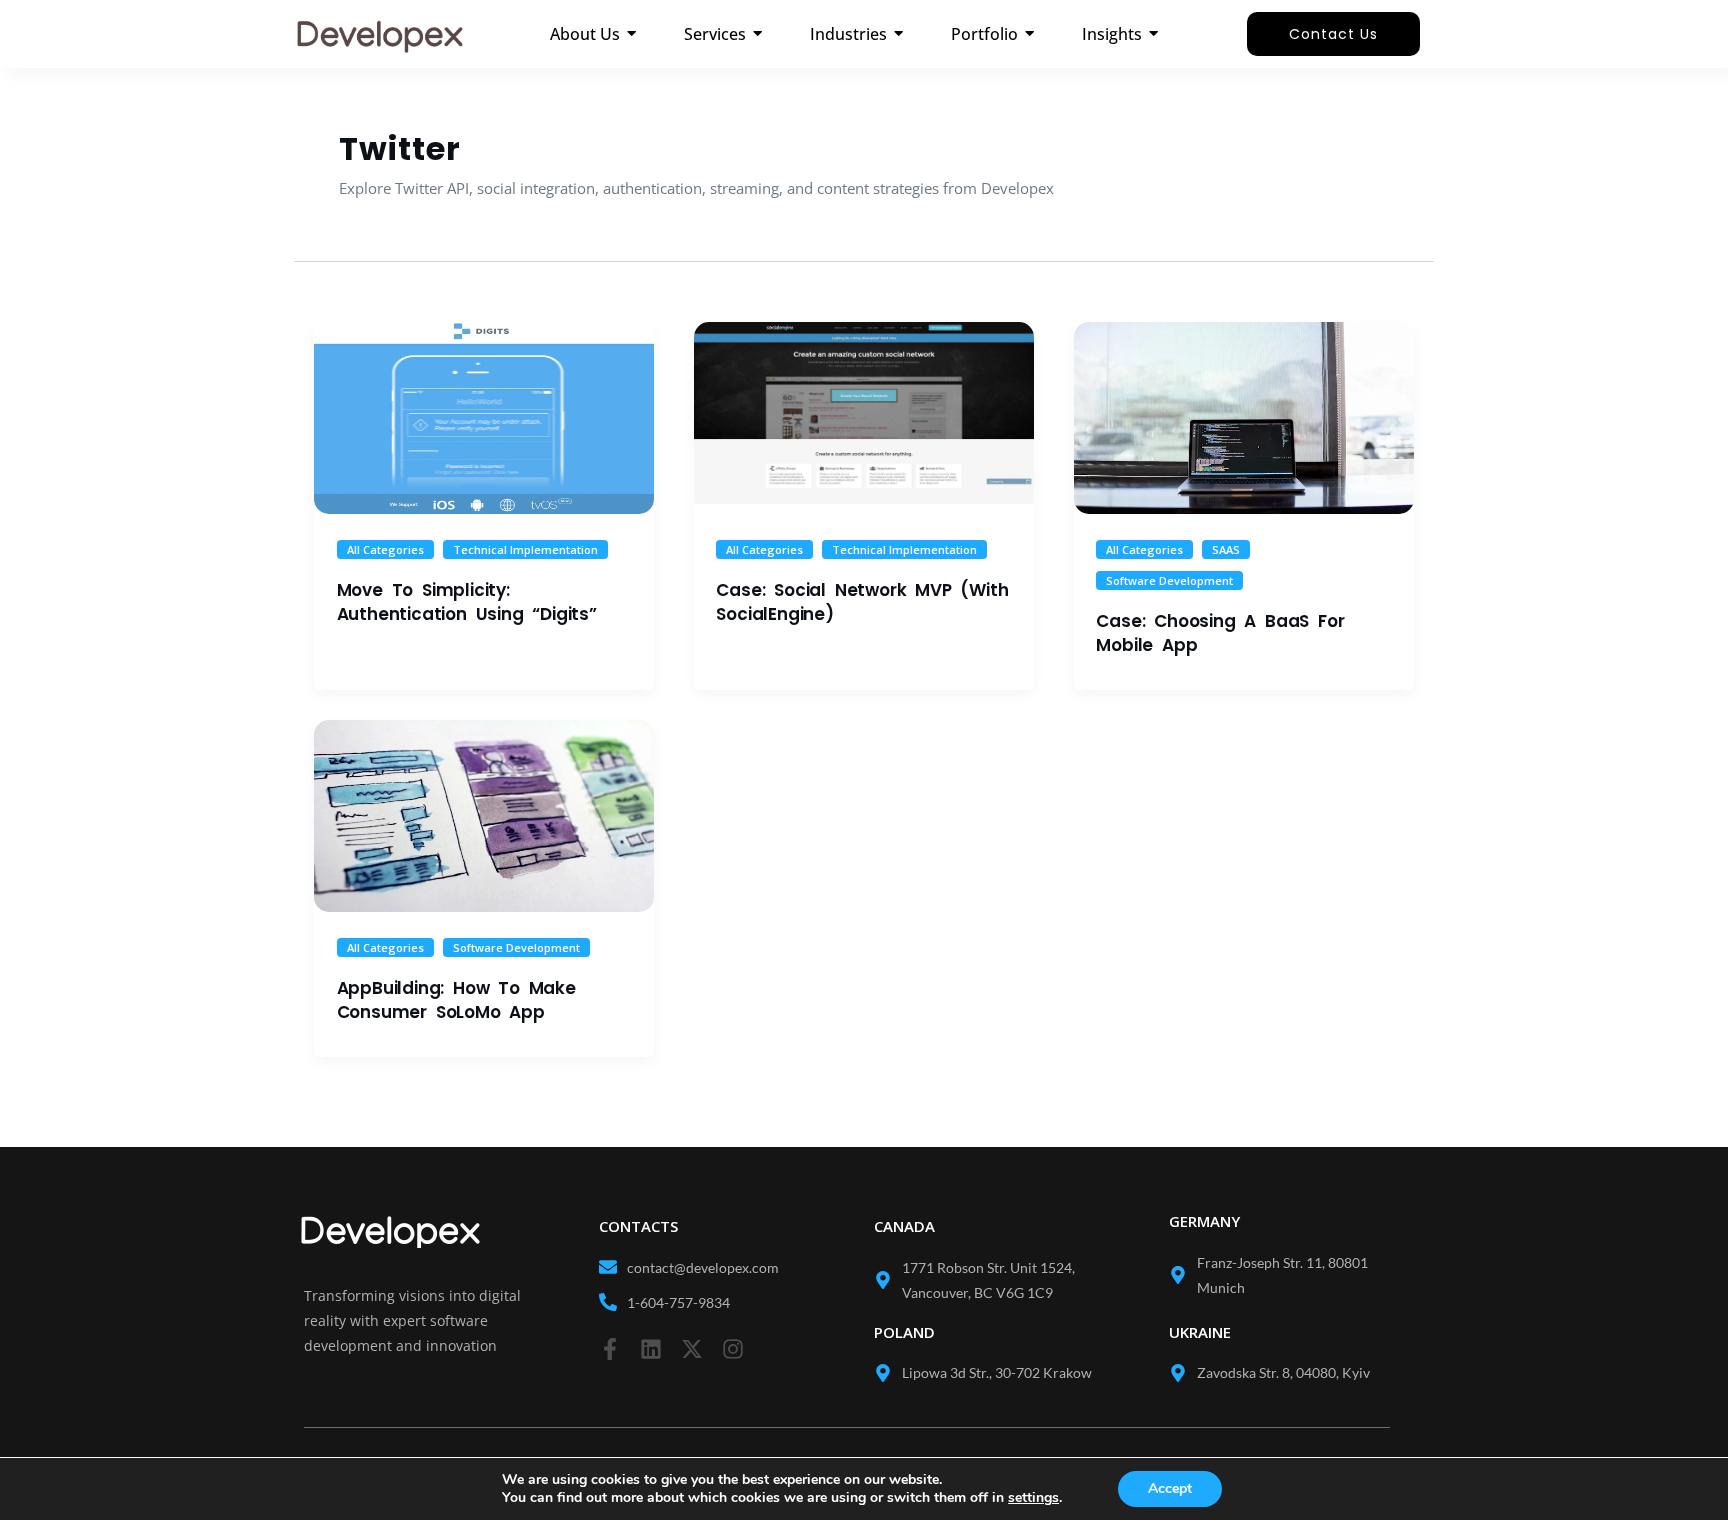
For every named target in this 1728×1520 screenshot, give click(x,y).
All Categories (385, 549)
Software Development (1169, 580)
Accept (1170, 1488)
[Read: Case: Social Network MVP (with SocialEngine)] (864, 417)
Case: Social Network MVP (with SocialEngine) (862, 602)
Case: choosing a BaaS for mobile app (1220, 633)
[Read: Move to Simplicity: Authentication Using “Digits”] (484, 417)
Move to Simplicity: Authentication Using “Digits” (467, 602)
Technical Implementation (525, 549)
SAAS (1226, 549)
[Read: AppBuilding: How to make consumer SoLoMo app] (484, 815)
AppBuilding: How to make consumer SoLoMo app (456, 1000)
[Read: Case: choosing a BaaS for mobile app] (1244, 417)
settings (1033, 1498)
